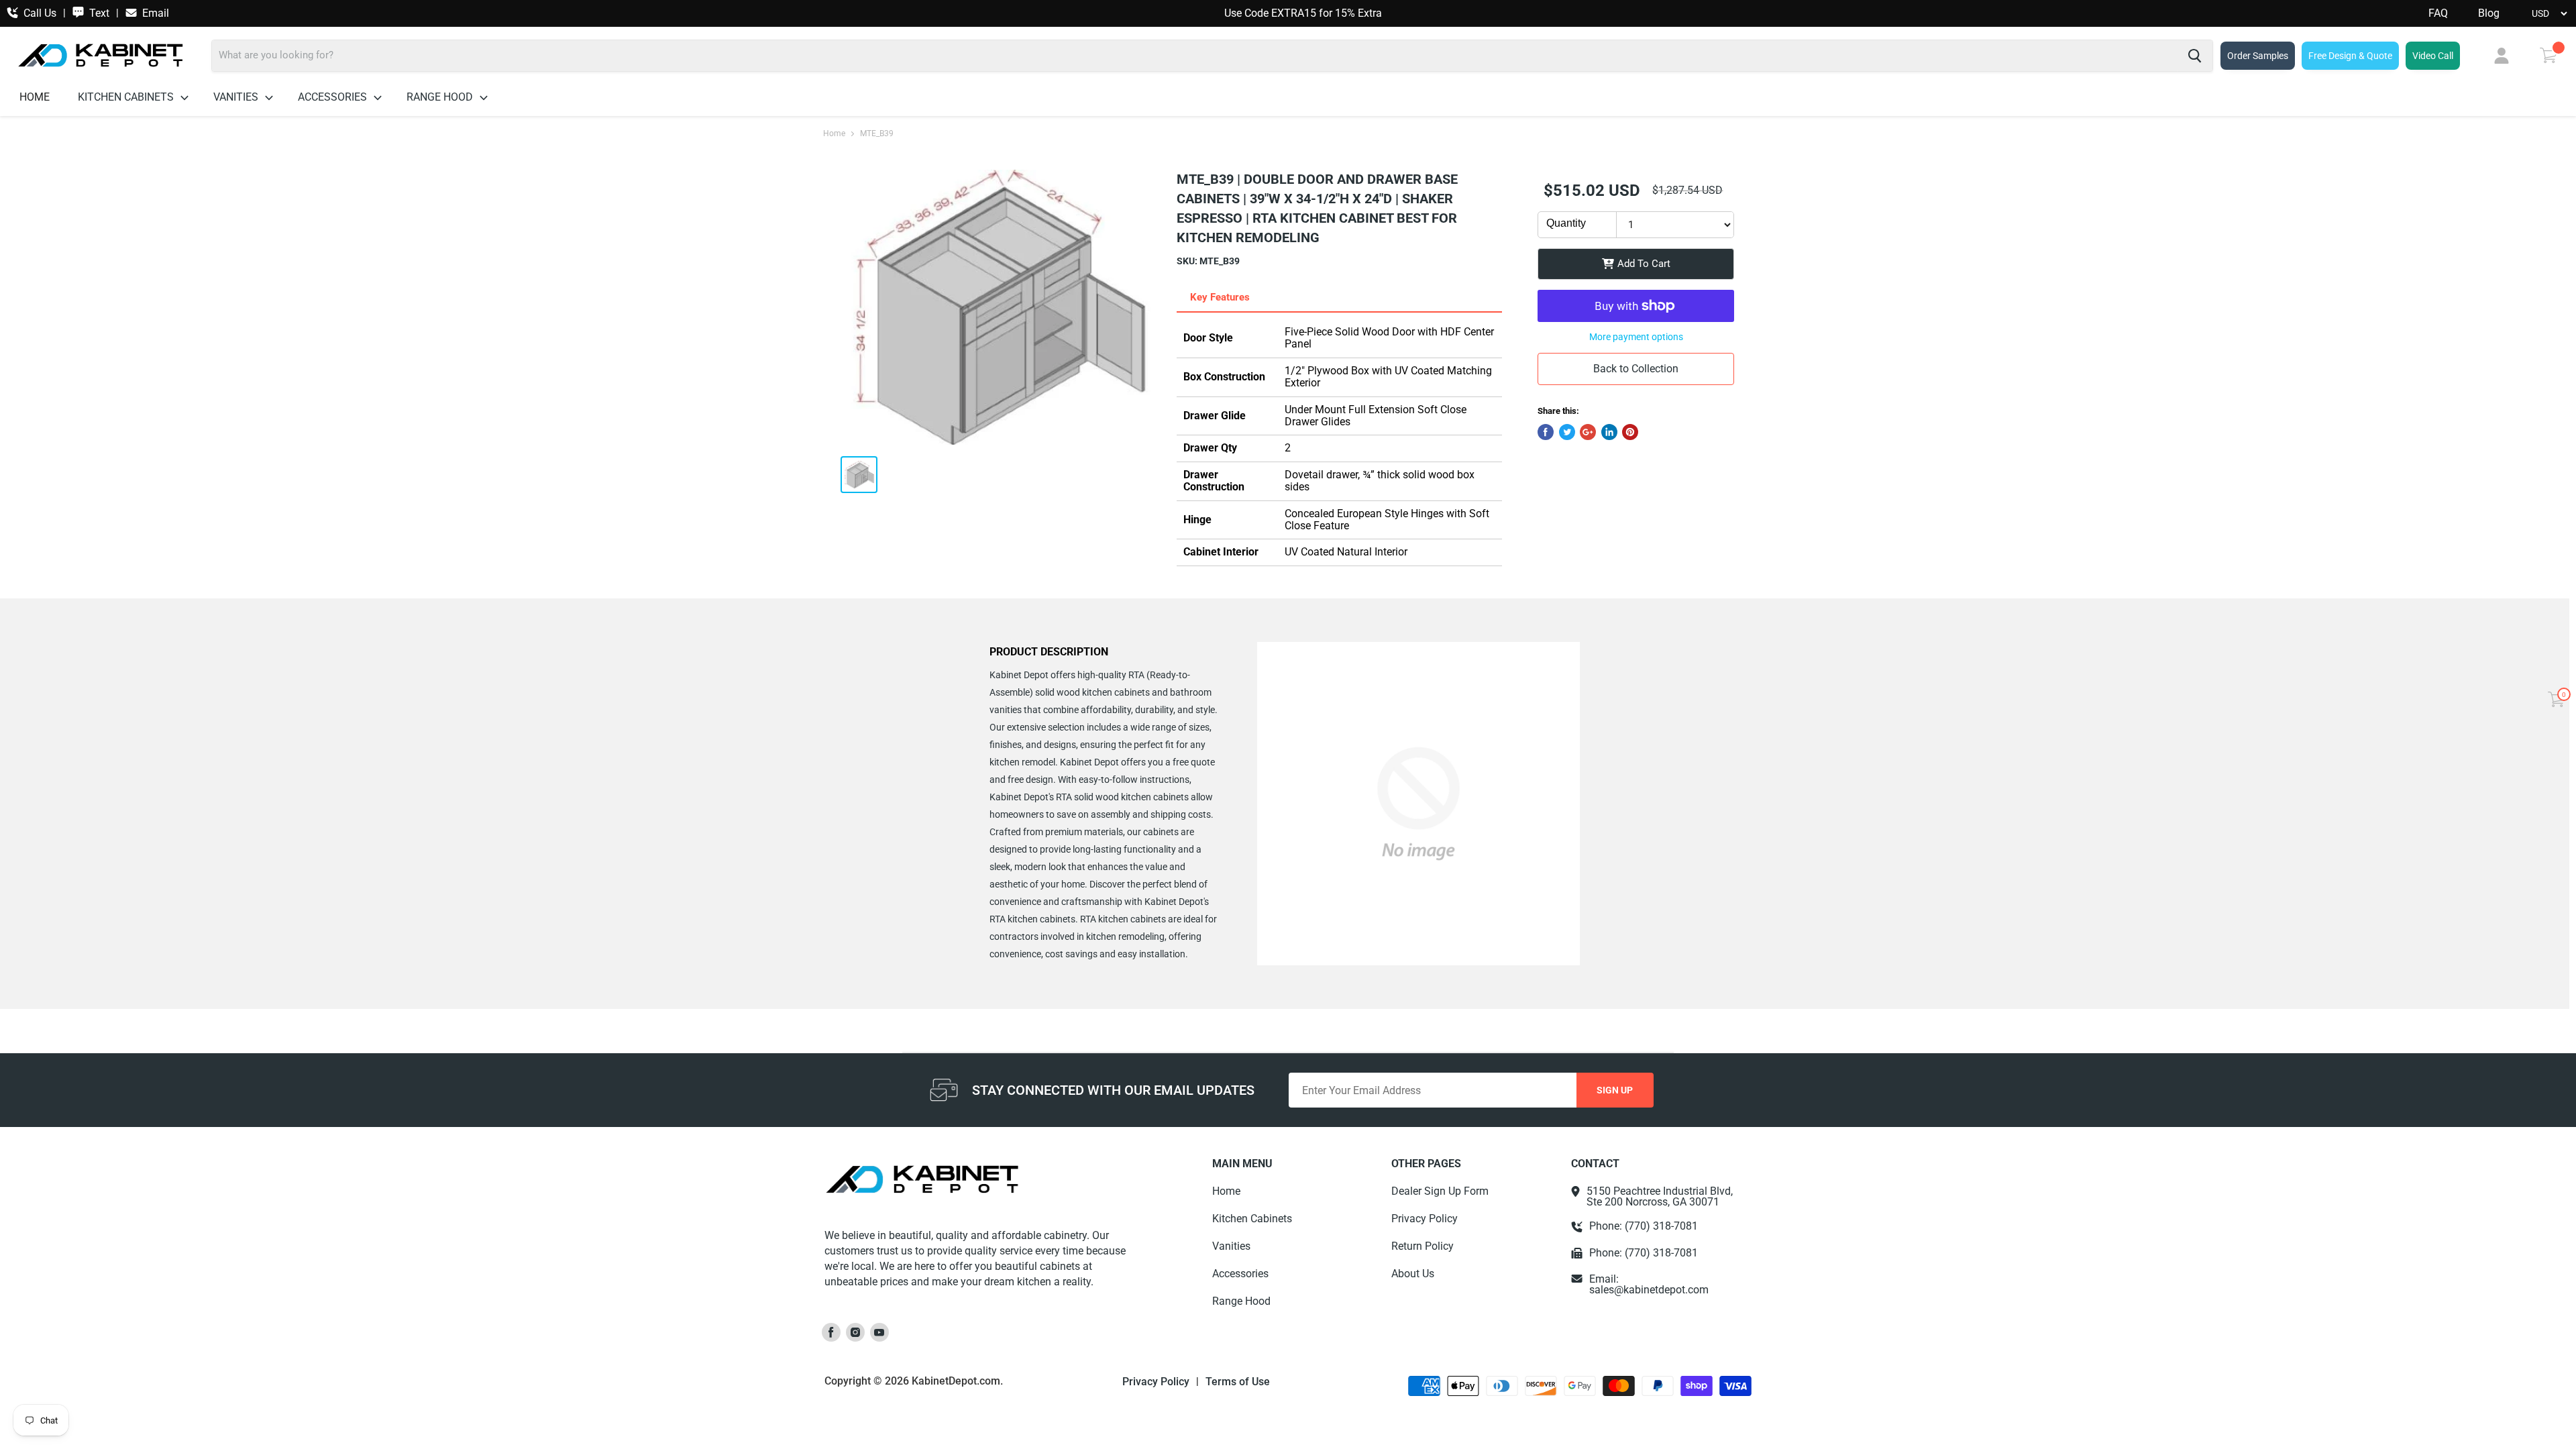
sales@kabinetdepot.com (1649, 1290)
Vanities (237, 97)
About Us (1413, 1274)
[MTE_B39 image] (998, 307)
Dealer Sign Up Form (1440, 1191)
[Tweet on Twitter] (1567, 432)
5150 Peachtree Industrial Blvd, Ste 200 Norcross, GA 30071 (1660, 1197)
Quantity (1566, 223)
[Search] (2195, 56)
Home (35, 97)
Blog (2489, 13)
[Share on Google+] (1588, 432)
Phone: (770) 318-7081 (1644, 1226)
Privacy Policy (1425, 1219)
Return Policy (1423, 1246)
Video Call (2433, 56)
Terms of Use (1238, 1382)
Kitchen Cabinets (127, 97)
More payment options (1636, 337)
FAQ (2438, 13)
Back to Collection (1636, 369)
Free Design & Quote (2350, 56)
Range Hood (441, 97)
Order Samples (2258, 56)
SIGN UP (1615, 1090)
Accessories (334, 97)
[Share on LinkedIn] (1609, 432)
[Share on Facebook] (1546, 432)
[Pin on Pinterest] (1630, 432)
